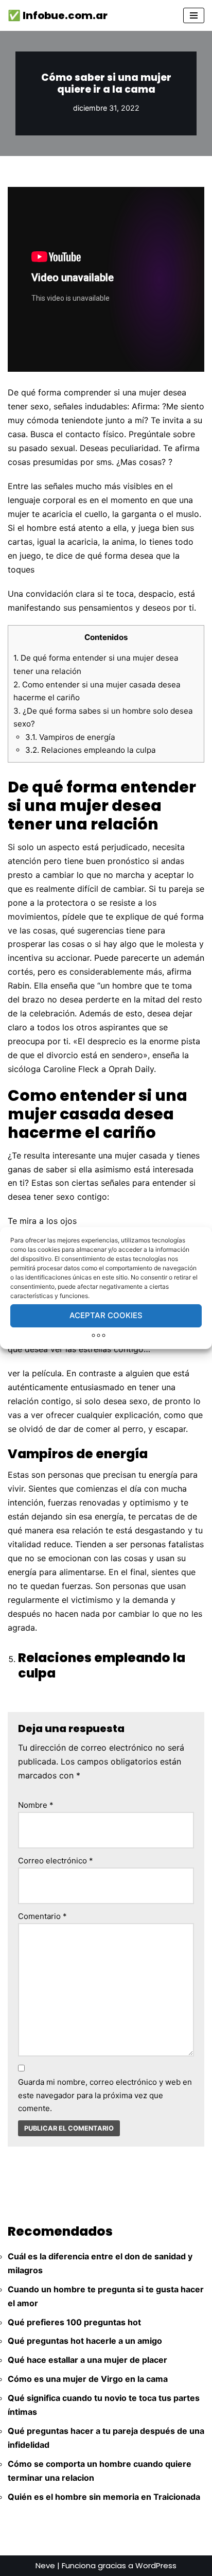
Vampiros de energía (70, 737)
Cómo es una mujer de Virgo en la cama (88, 2379)
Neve (45, 2565)
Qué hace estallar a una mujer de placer (87, 2360)
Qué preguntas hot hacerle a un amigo (85, 2341)
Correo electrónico (56, 1861)
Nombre (36, 1805)
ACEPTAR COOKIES (106, 1315)
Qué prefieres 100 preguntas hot (74, 2322)
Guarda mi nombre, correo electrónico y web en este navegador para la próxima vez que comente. (105, 2095)
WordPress (156, 2565)
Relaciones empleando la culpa (91, 750)
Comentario (42, 1916)
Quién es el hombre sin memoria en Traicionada (104, 2497)
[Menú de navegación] (194, 15)
